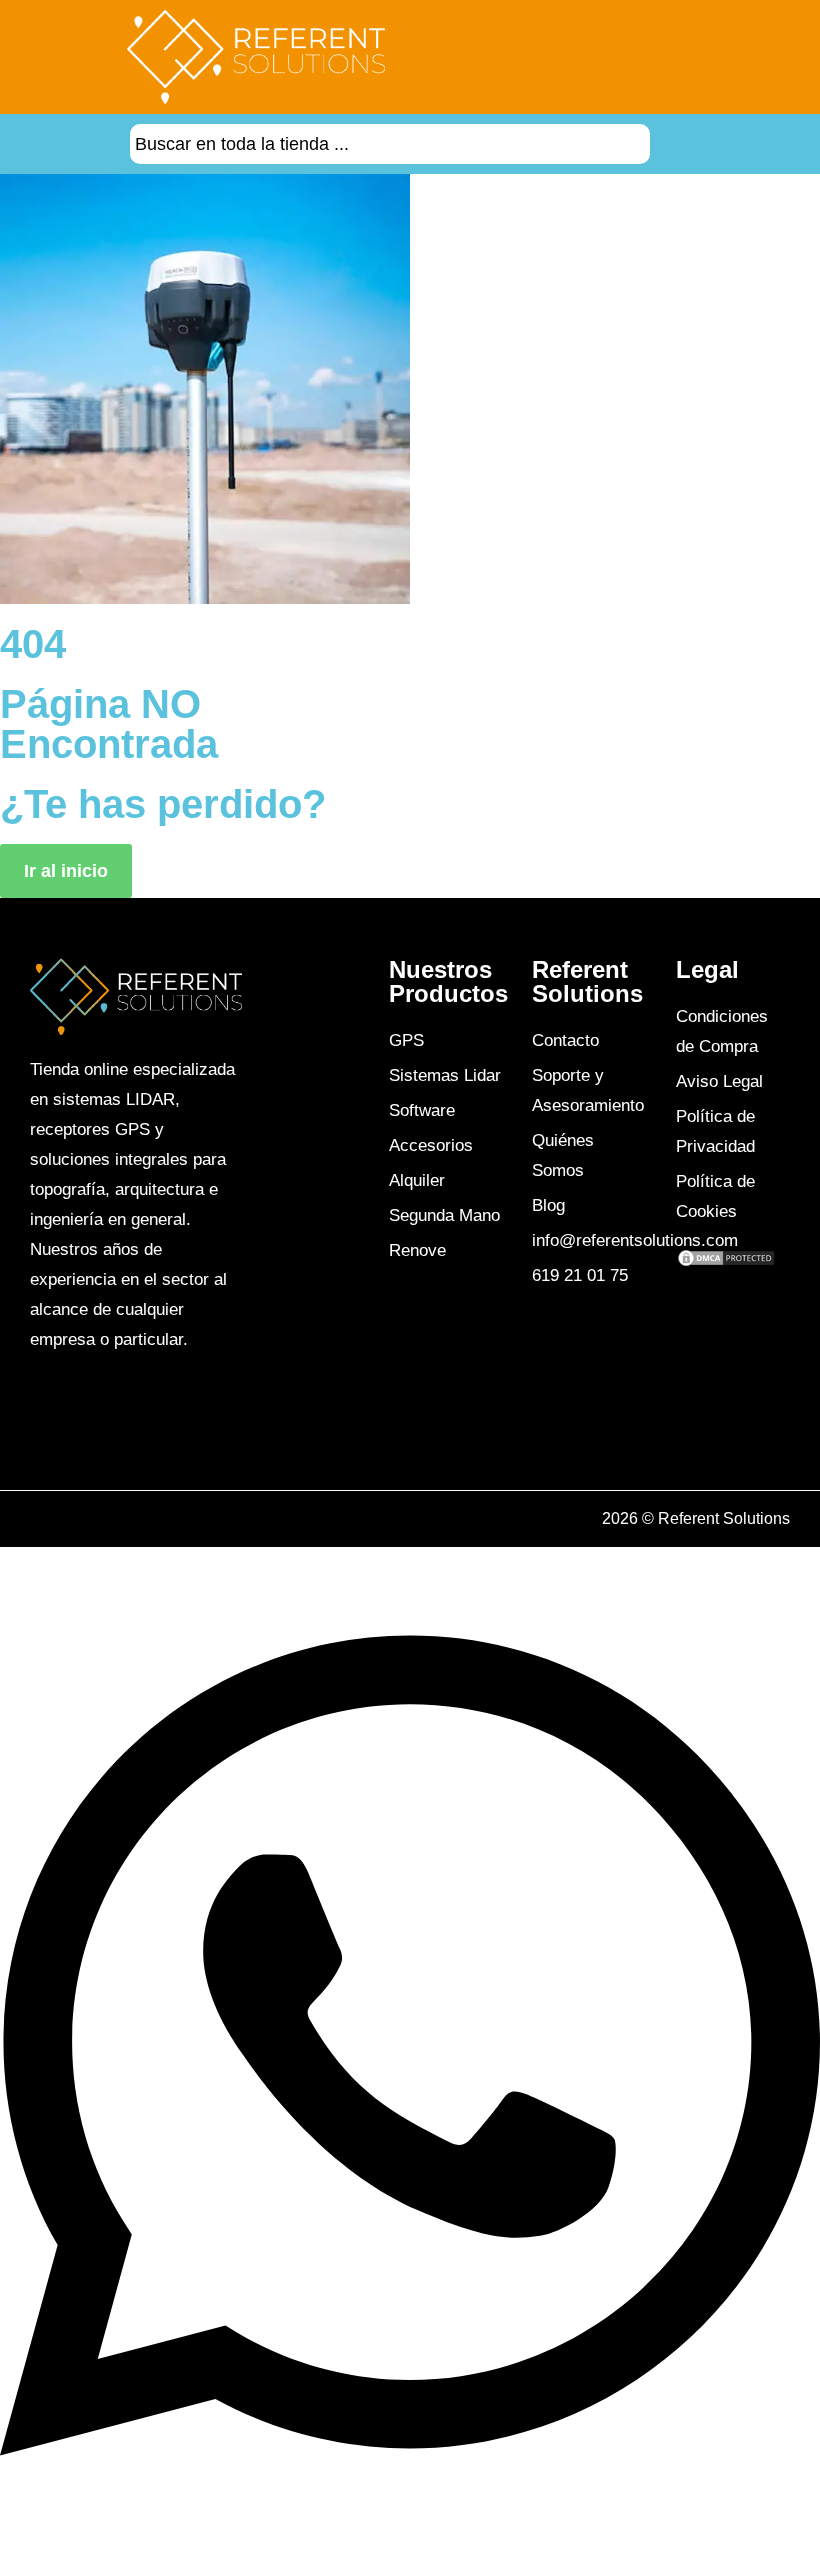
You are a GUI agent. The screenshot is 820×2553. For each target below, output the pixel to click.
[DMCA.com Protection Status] (726, 1262)
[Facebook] (39, 1412)
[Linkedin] (85, 1412)
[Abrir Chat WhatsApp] (410, 2508)
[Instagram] (62, 1412)
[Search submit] (675, 144)
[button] (569, 56)
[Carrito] (723, 57)
